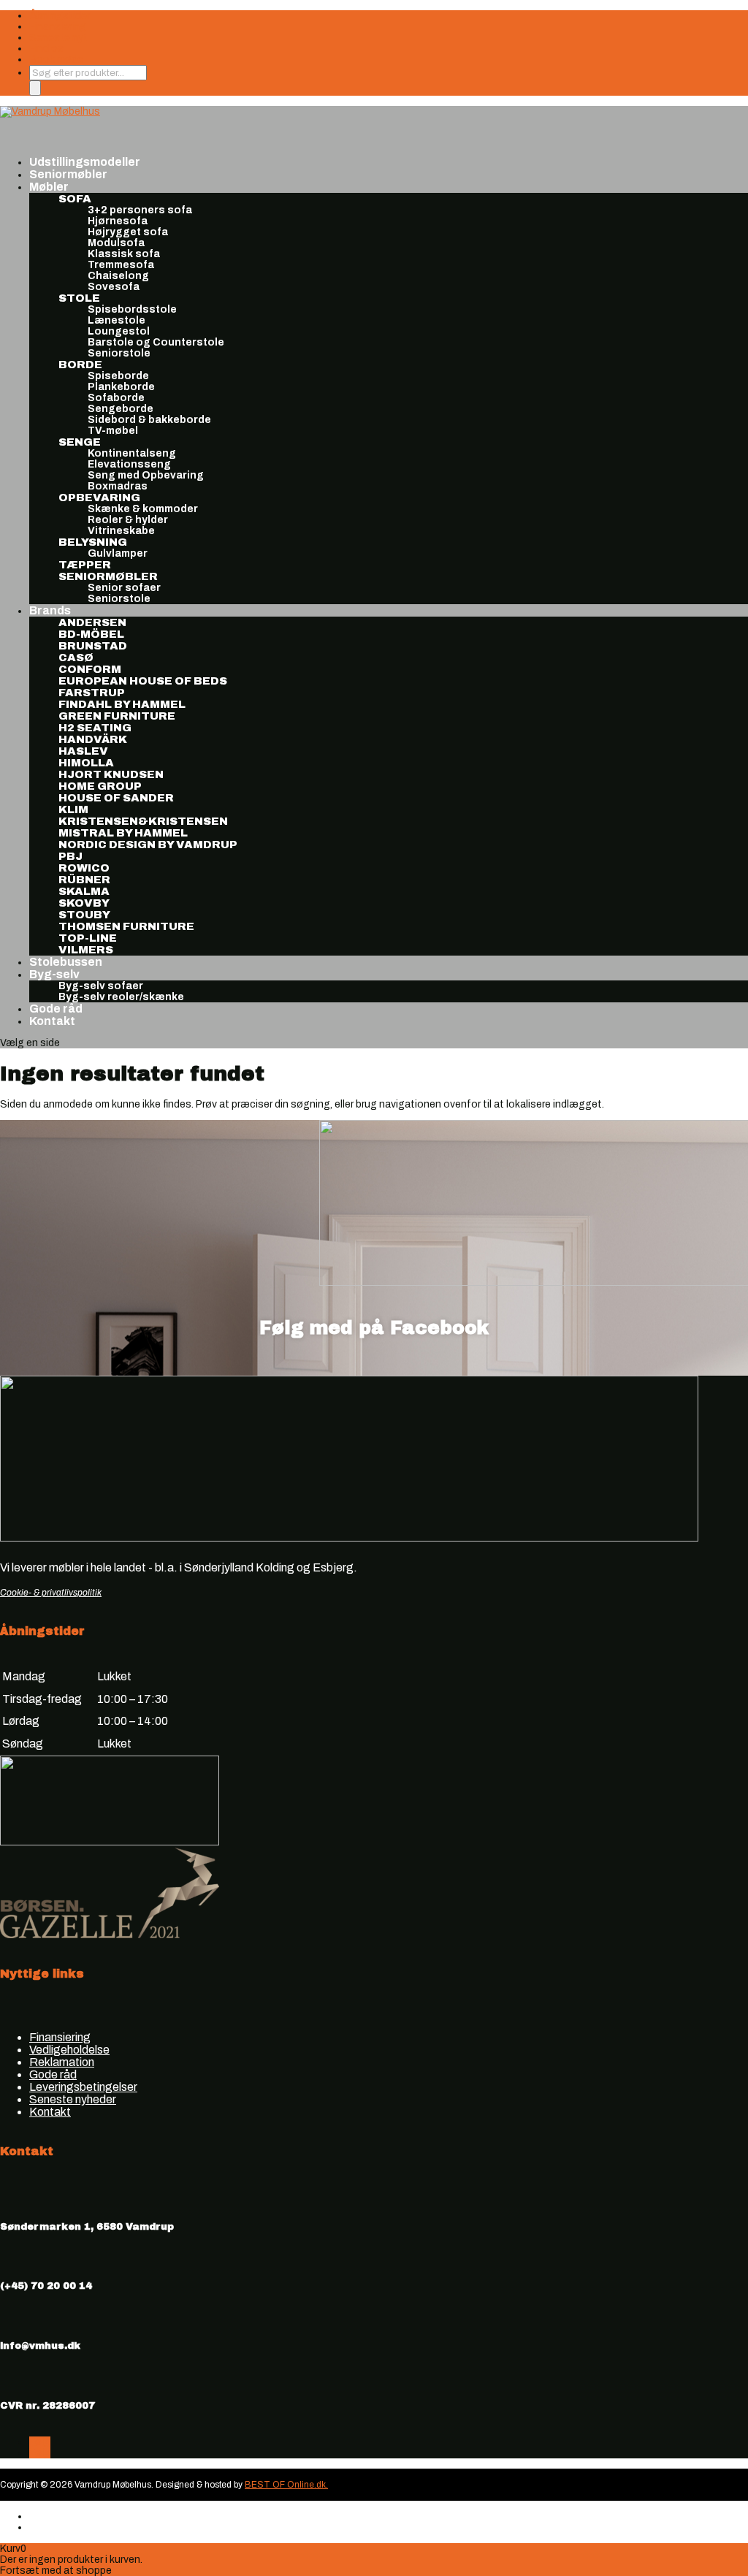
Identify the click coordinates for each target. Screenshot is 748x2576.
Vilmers (86, 950)
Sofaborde (116, 398)
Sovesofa (114, 287)
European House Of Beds (143, 681)
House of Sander (116, 798)
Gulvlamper (118, 553)
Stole (79, 298)
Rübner (84, 880)
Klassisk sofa (124, 254)
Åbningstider (60, 16)
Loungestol (119, 331)
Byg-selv (54, 974)
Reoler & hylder (128, 520)
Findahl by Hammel (122, 704)
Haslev (83, 751)
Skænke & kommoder (143, 509)
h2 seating (95, 728)
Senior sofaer (124, 588)
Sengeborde (121, 409)
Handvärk (93, 739)
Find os (46, 49)
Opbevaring (99, 498)
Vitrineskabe (121, 531)
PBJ (70, 856)
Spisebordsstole (132, 309)
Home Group (100, 786)
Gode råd (53, 2074)
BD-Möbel (91, 634)
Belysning (93, 542)
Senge (80, 442)
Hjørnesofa (118, 221)
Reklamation (62, 2062)
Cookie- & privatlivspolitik (51, 1593)
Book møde (56, 60)
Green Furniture (117, 716)
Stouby (84, 915)
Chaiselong (118, 276)
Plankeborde (121, 387)
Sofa (75, 199)
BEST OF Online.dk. (286, 2485)
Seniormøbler (108, 576)
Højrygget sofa (128, 232)
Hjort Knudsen (111, 774)
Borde (80, 365)
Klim (73, 809)
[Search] (35, 88)
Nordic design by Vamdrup (148, 845)
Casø (76, 658)
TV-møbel (113, 431)
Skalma (84, 891)
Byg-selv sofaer (101, 986)
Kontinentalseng (132, 453)
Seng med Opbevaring (146, 475)
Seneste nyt (58, 38)
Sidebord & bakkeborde (149, 420)
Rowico (84, 868)
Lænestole (117, 320)
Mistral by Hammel (123, 833)
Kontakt (52, 1021)
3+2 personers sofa (140, 210)
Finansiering (58, 27)
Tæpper (85, 565)
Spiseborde (118, 376)
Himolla (86, 763)
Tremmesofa (121, 265)
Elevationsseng (129, 464)
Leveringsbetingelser (83, 2087)
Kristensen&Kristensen (143, 821)
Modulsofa (116, 243)
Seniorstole (119, 353)
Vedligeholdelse (69, 2050)
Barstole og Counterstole (156, 342)
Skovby (84, 903)
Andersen (92, 622)
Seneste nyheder (73, 2099)
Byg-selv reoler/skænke (121, 997)
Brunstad (93, 646)
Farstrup (92, 693)
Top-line (88, 938)
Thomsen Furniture (126, 926)
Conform (90, 669)
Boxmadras (118, 486)
